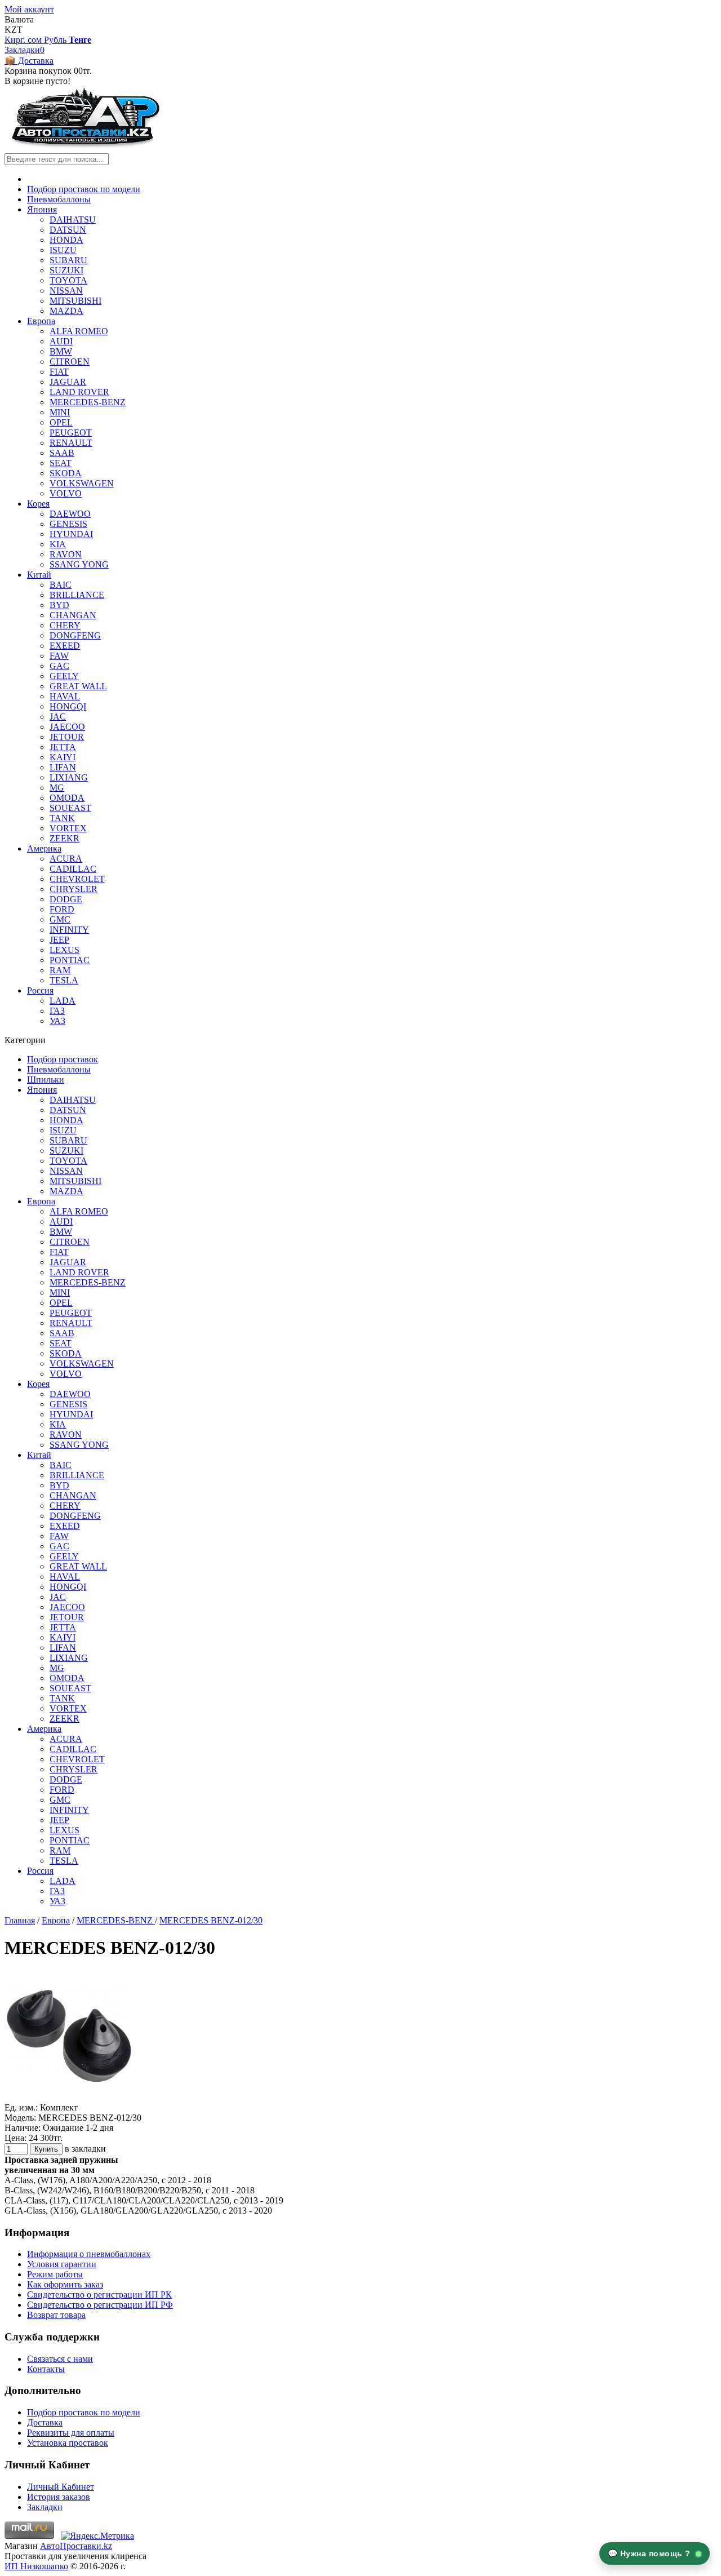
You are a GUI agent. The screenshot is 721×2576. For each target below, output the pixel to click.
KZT (14, 30)
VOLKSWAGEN (82, 483)
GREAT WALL (78, 686)
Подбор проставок (63, 1059)
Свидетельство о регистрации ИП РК (99, 2295)
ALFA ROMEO (79, 331)
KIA (58, 544)
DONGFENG (75, 635)
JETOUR (67, 737)
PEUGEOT (71, 433)
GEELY (64, 676)
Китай (39, 575)
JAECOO (67, 727)
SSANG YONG (79, 564)
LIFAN (63, 767)
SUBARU (68, 260)
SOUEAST (70, 808)
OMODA (67, 798)
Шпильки (46, 1079)
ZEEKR (64, 838)
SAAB (62, 453)
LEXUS (64, 950)
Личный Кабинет (61, 2487)
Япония (42, 209)
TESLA (64, 980)
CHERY (65, 625)
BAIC (61, 585)
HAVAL (65, 696)
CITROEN (70, 362)
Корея (38, 504)
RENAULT (71, 443)
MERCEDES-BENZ (88, 402)
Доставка (45, 2422)
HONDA (66, 240)
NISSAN (66, 291)
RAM (60, 970)
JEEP (59, 940)
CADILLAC (73, 869)
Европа (41, 321)
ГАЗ (57, 1011)
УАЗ (57, 1021)
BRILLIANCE (77, 595)
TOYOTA (68, 280)
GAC (59, 666)
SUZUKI (66, 270)
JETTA (63, 747)
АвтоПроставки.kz (76, 2546)
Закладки (45, 2507)
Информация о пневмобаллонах (89, 2254)
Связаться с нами (60, 2359)
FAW (59, 656)
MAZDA (66, 311)
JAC (58, 717)
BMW (61, 351)
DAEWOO (70, 514)
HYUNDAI (71, 534)
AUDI (61, 341)
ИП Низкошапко (36, 2566)
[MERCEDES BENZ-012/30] (69, 2097)
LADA (63, 1001)
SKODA (66, 473)
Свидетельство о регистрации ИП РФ (100, 2305)
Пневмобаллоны (59, 199)
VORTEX (68, 828)
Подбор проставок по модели (84, 189)
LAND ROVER (79, 392)
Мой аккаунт (29, 9)
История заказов (59, 2497)
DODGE (66, 899)
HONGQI (68, 706)
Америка (44, 848)
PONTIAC (70, 960)
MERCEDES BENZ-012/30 (211, 1920)
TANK (62, 818)
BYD (59, 605)
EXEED (65, 646)
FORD (62, 909)
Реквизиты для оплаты (71, 2433)
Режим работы (55, 2274)
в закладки (85, 2149)
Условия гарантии (62, 2264)
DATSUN (68, 230)
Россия (40, 990)
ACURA (66, 859)
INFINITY (69, 930)
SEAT (61, 463)
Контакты (46, 2369)
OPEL (61, 422)
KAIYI (63, 757)
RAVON (66, 554)
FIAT (59, 372)
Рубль (56, 40)
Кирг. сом (24, 40)
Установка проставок (68, 2443)
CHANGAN (73, 615)
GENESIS (68, 524)
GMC (60, 919)
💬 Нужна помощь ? (651, 2553)
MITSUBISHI (75, 301)
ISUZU (63, 250)
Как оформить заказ (65, 2284)
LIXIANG (69, 777)
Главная (20, 1920)
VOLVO (66, 493)
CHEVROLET (77, 879)
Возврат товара (56, 2315)
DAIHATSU (73, 220)
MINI (60, 412)
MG (57, 788)
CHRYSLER (74, 889)
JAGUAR (68, 382)
